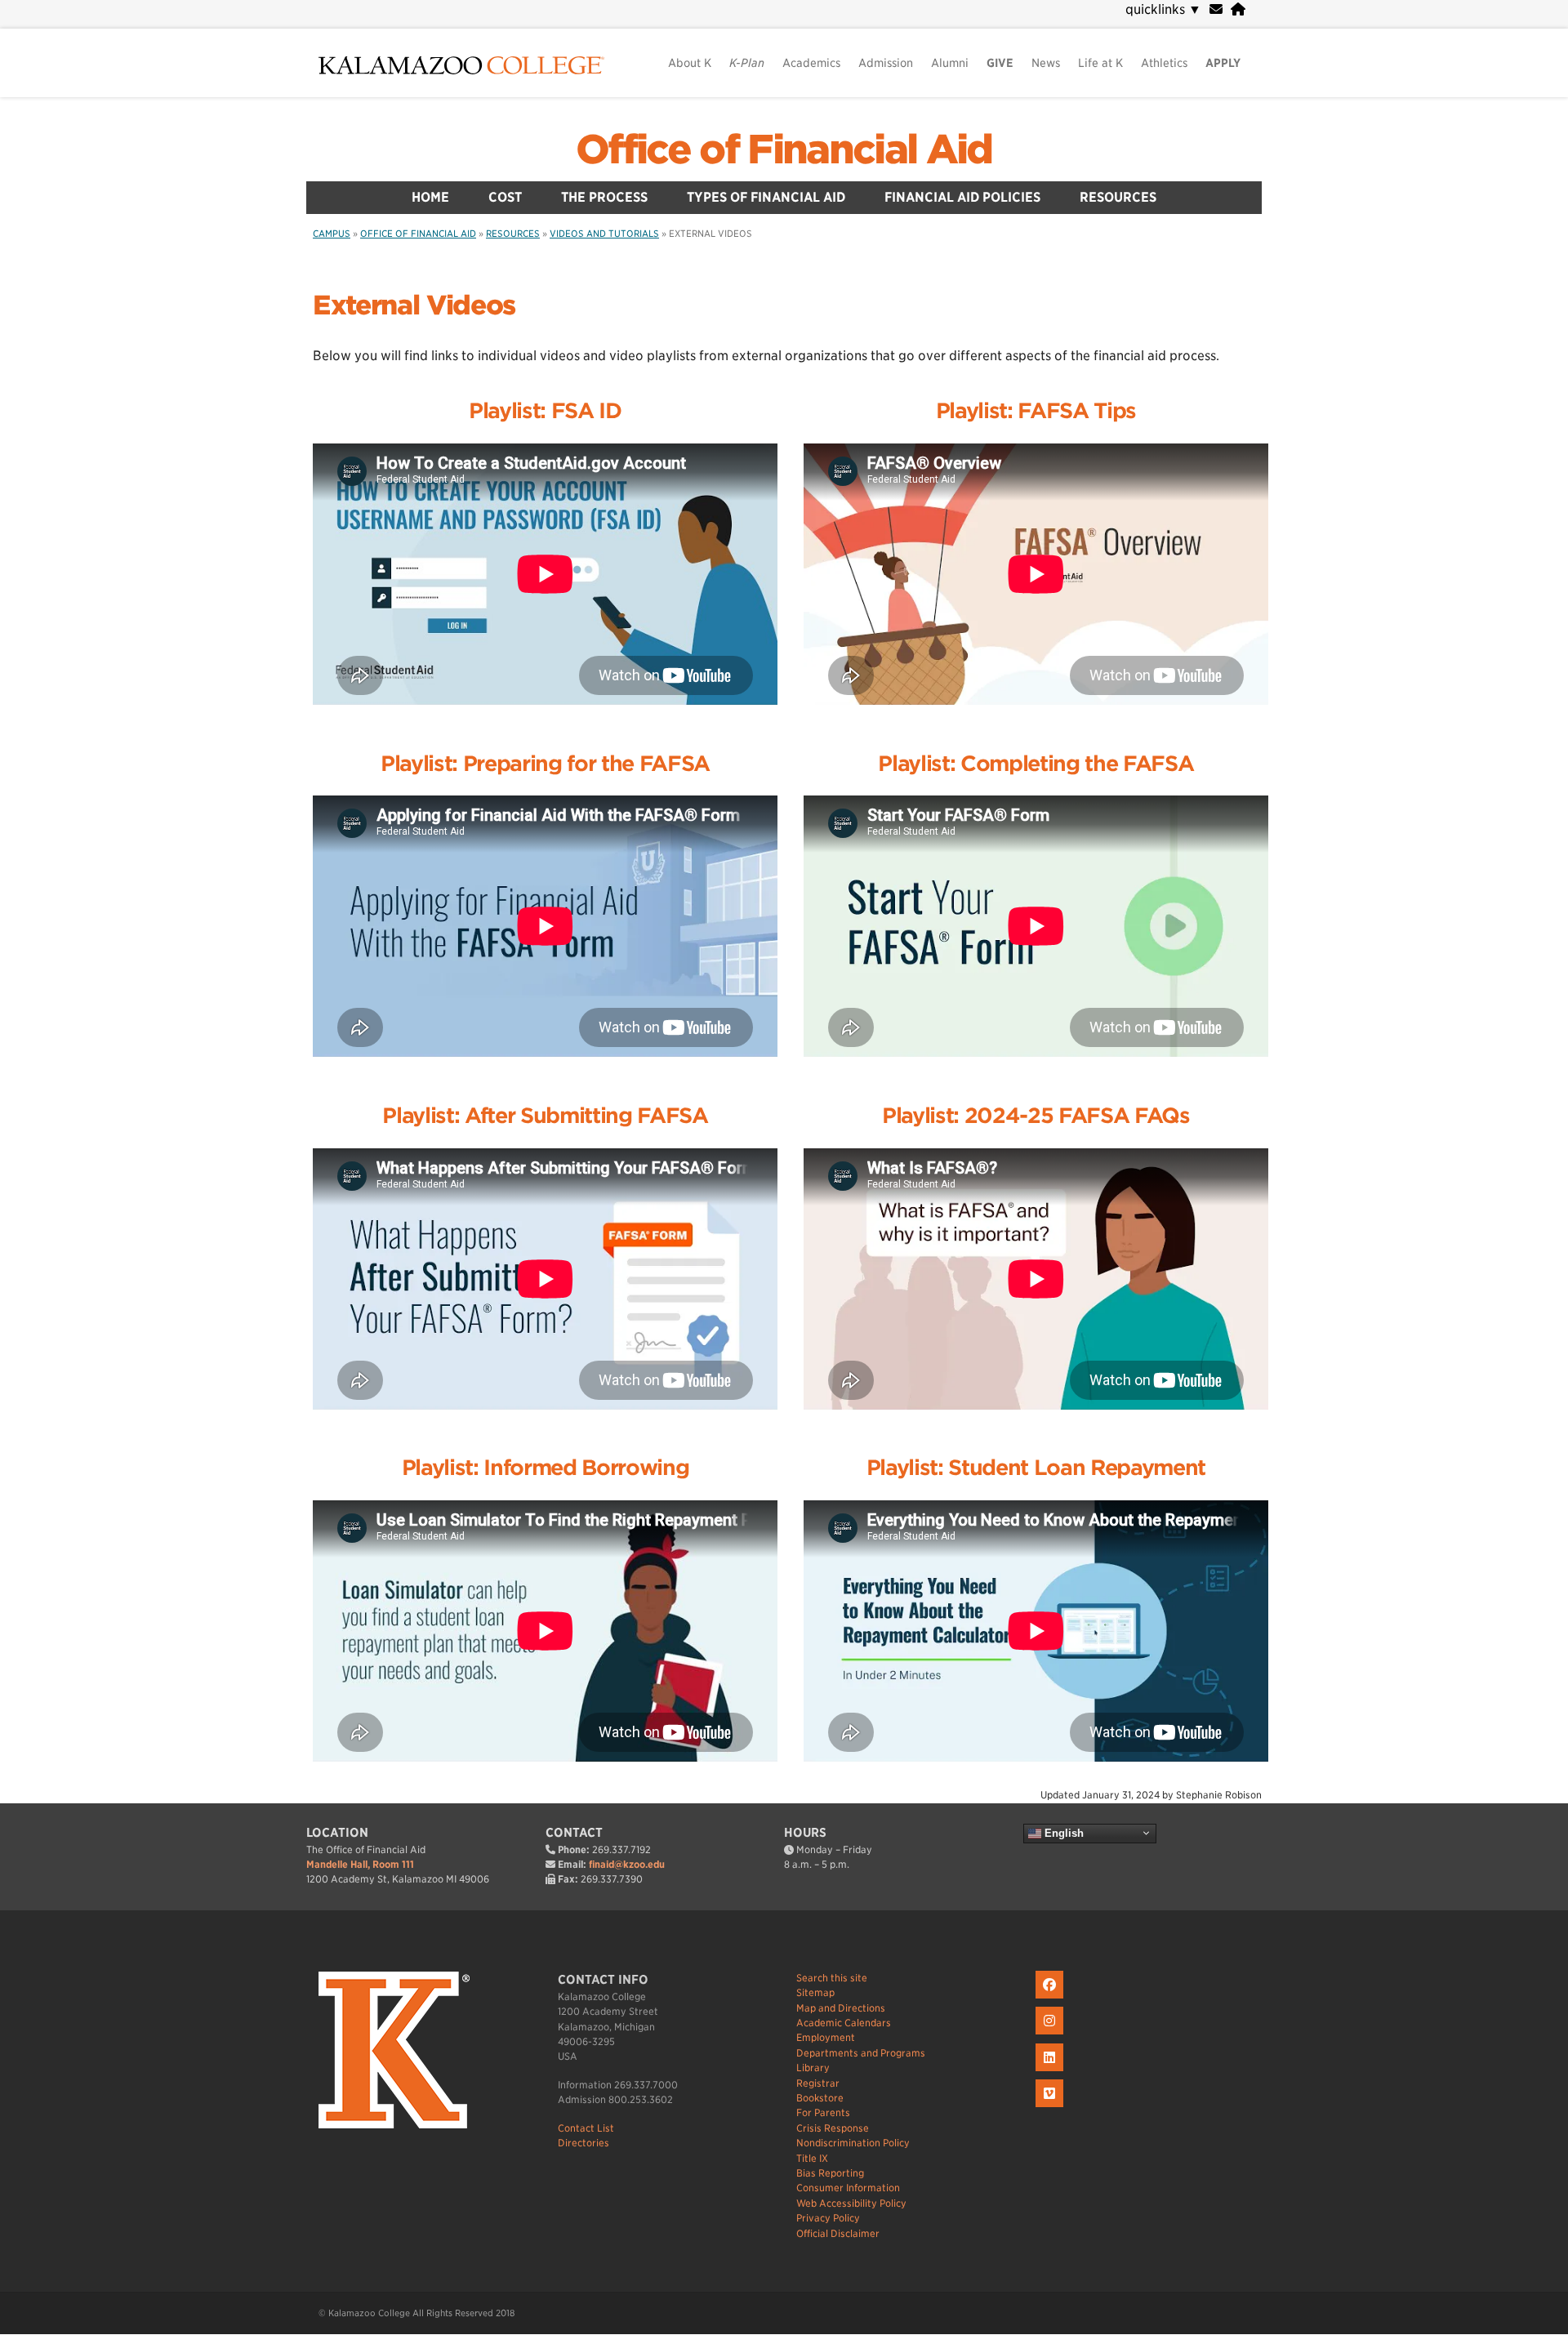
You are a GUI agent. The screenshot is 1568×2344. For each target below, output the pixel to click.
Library (813, 2068)
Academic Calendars (844, 2023)
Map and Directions (841, 2008)
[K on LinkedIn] (1051, 2072)
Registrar (818, 2083)
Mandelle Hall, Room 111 (360, 1864)
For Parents (823, 2112)
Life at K (1100, 63)
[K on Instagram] (1051, 2035)
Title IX (812, 2158)
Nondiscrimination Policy (853, 2143)
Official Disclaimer (838, 2233)
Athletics (1164, 63)
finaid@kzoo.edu (627, 1864)
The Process (604, 197)
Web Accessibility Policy (851, 2203)
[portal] (1238, 9)
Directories (584, 2143)
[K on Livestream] (1051, 2108)
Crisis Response (833, 2128)
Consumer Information (848, 2188)
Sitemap (815, 1992)
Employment (826, 2037)
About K (690, 63)
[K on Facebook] (1051, 1999)
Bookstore (820, 2098)
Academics (811, 63)
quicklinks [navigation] (1163, 9)
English (1062, 1832)
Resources (1118, 197)
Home (430, 197)
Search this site (832, 1978)
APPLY (1223, 63)
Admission (886, 63)
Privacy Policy (828, 2218)
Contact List (586, 2128)
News (1046, 63)
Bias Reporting (830, 2173)
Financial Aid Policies (962, 197)
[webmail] (1216, 9)
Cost (505, 197)
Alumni (950, 63)
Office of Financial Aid (784, 149)
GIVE (1000, 63)
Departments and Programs (861, 2053)
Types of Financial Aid (766, 197)
